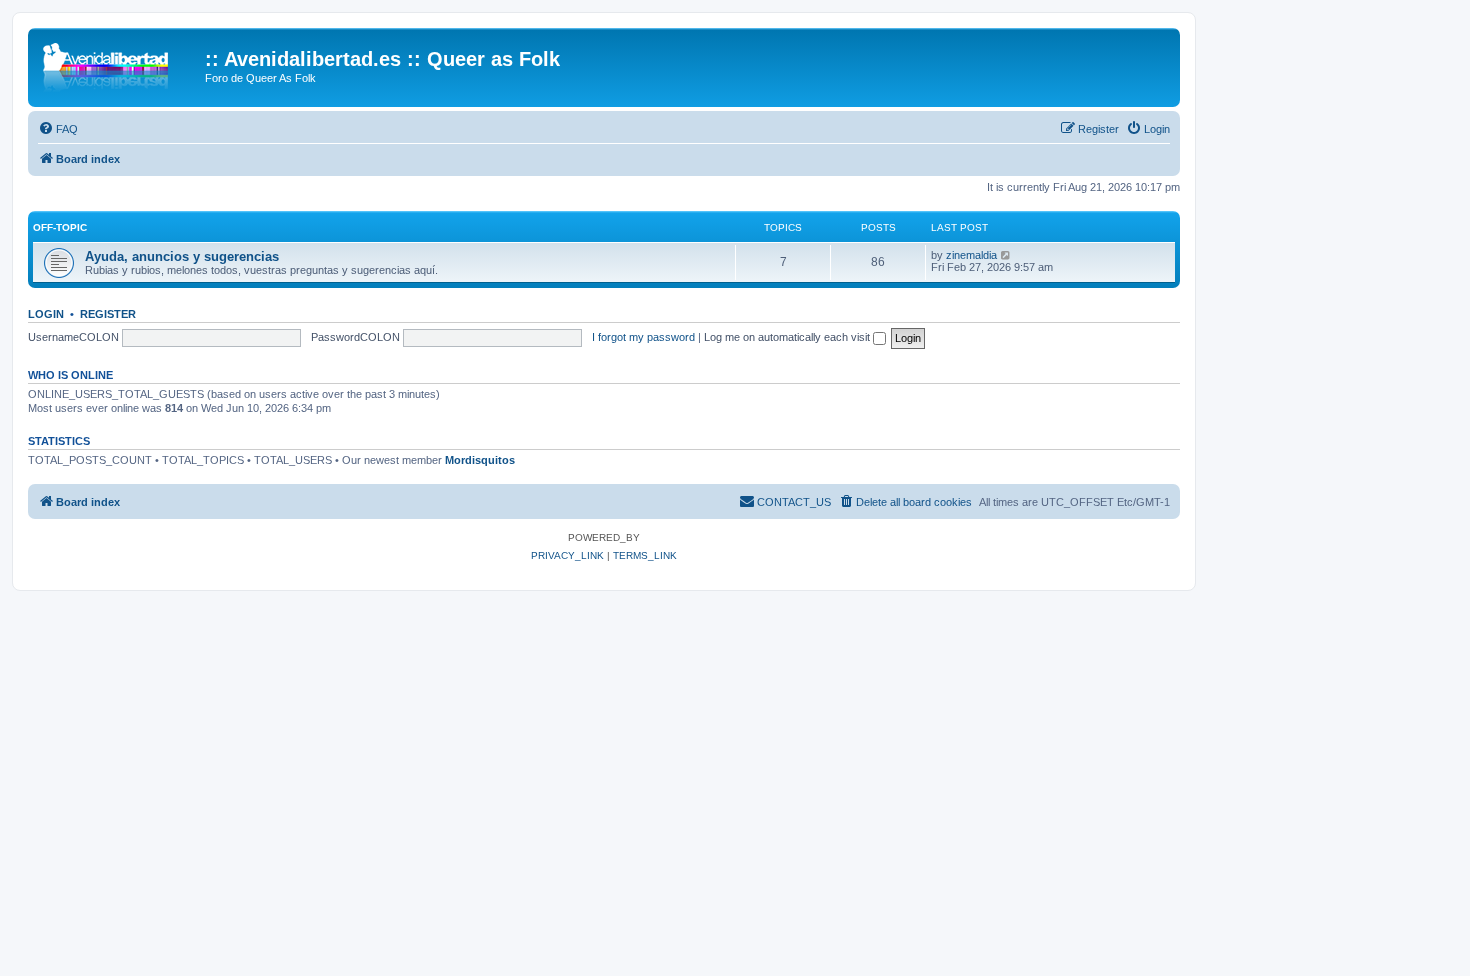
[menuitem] (58, 129)
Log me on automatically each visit (788, 337)
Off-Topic (60, 227)
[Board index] (119, 65)
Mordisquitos (480, 460)
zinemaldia (971, 255)
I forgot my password (643, 337)
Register (108, 314)
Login (46, 314)
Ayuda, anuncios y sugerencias (182, 256)
